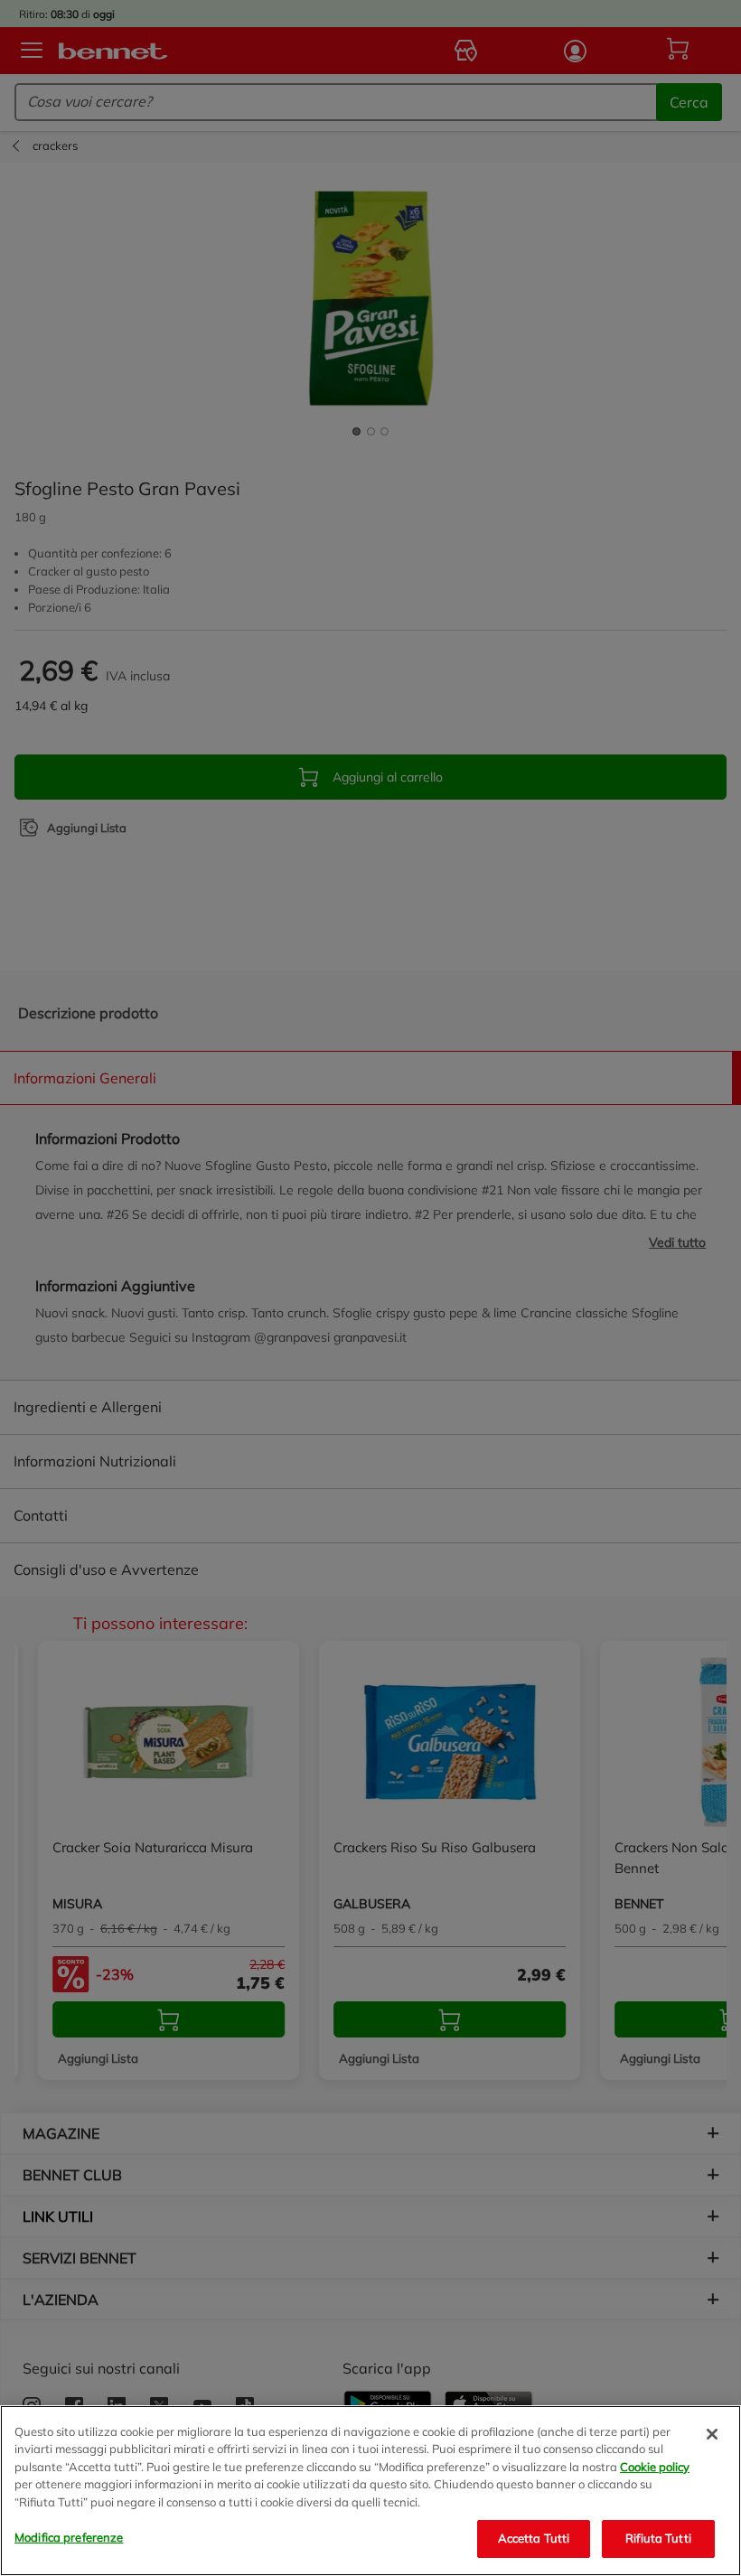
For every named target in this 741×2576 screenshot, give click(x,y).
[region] (370, 2491)
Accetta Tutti (534, 2538)
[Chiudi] (712, 2434)
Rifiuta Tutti (658, 2538)
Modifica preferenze (69, 2537)
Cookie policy (655, 2467)
